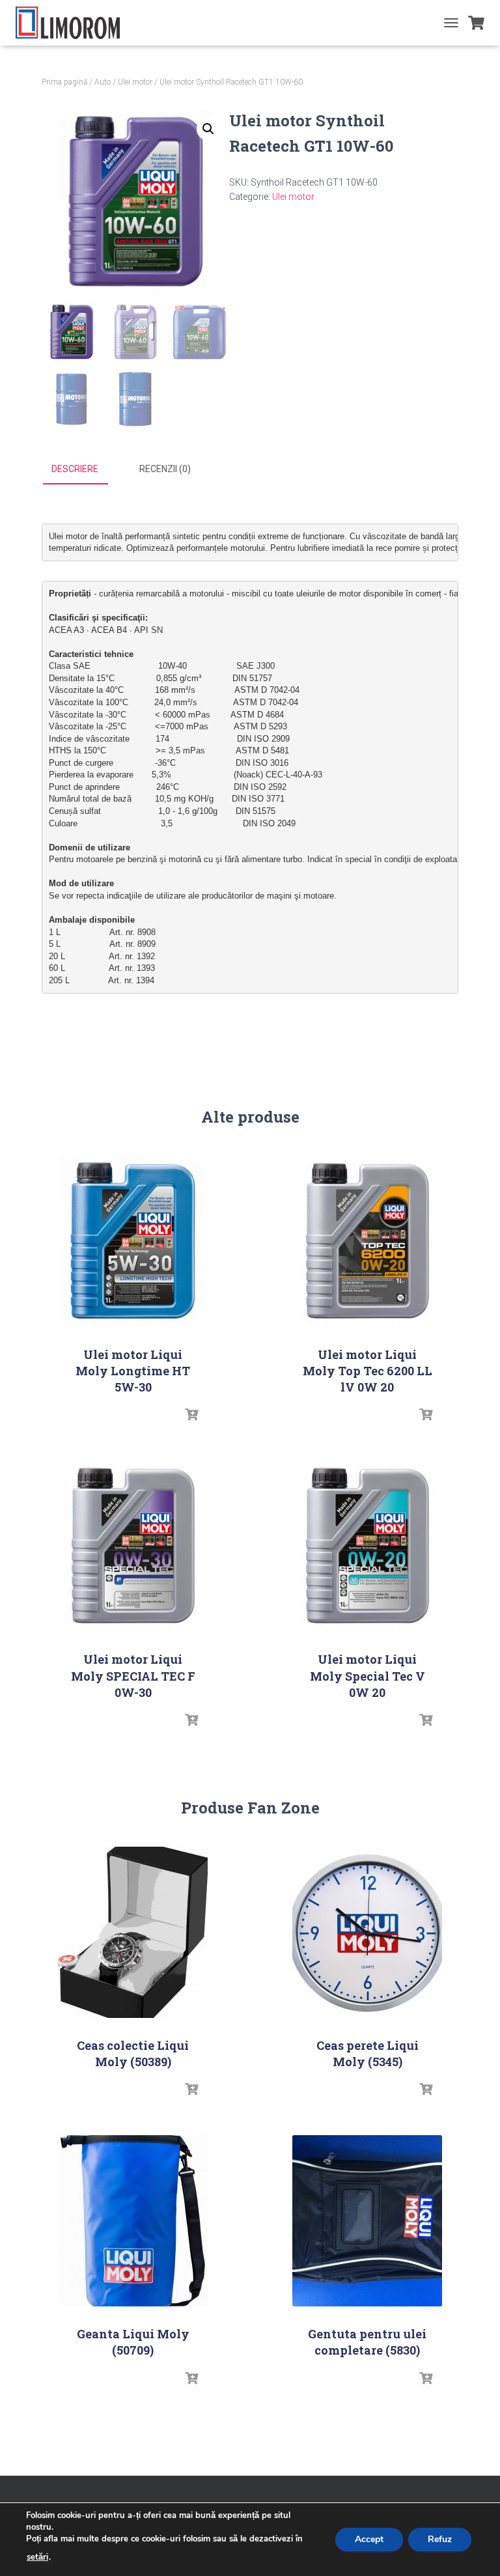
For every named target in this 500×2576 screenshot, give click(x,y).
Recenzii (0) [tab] (165, 469)
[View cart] (476, 23)
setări (37, 2557)
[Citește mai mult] (191, 1415)
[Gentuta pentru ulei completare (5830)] (367, 2221)
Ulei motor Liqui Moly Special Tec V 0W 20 (368, 1675)
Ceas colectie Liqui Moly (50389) (133, 2053)
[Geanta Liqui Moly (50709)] (133, 2221)
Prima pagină (64, 82)
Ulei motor (135, 82)
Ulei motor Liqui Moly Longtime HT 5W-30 (133, 1371)
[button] (208, 129)
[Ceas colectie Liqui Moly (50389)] (133, 1932)
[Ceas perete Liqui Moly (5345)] (367, 1932)
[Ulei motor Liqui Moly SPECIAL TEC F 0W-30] (133, 1546)
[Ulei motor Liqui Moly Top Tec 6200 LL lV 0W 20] (367, 1241)
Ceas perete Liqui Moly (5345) (368, 2053)
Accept (369, 2539)
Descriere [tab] (75, 469)
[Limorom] (73, 23)
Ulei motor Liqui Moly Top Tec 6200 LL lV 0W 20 (368, 1371)
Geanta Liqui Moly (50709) (133, 2342)
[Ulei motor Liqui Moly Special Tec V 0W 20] (367, 1546)
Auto (103, 82)
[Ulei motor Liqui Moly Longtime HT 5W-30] (133, 1241)
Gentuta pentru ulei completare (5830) (367, 2342)
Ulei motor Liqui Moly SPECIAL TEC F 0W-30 (133, 1675)
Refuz (440, 2539)
